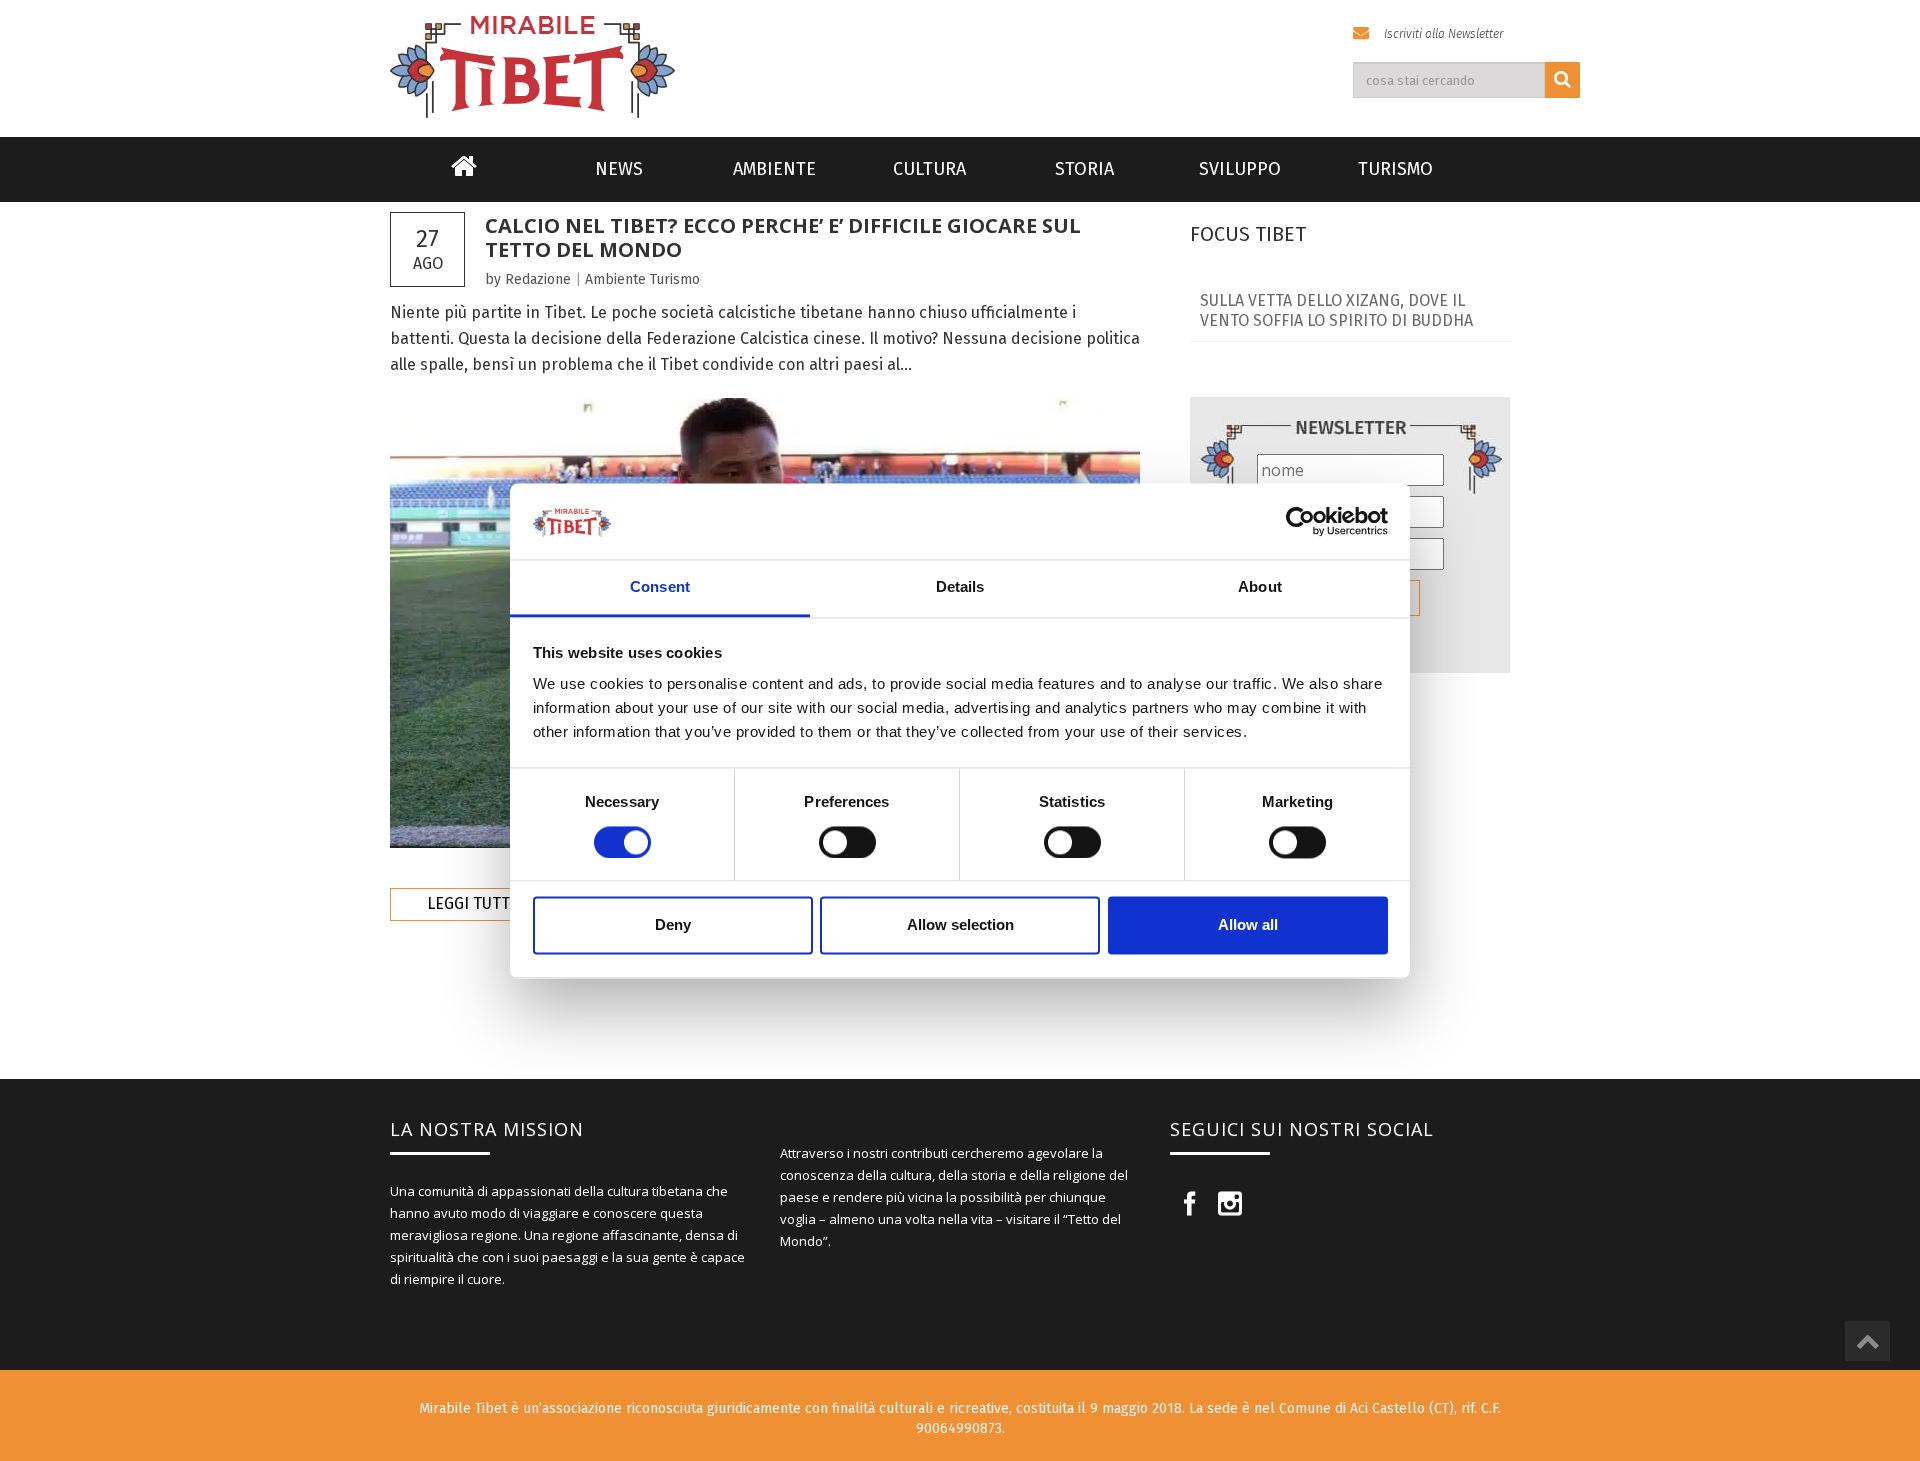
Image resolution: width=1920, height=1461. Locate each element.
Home (464, 179)
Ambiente (774, 169)
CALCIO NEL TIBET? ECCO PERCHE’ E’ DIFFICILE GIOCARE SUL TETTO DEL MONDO (783, 237)
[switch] (847, 842)
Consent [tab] (660, 587)
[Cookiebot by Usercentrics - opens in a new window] (1300, 521)
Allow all (1248, 925)
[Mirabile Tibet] (960, 43)
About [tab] (1260, 587)
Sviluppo (1240, 169)
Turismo (1395, 169)
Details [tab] (960, 587)
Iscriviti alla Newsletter (1443, 34)
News (619, 169)
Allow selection (960, 925)
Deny (673, 925)
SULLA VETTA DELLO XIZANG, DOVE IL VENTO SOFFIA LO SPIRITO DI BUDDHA (1336, 310)
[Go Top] (1867, 1341)
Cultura (929, 169)
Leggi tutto (473, 903)
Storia (1084, 169)
